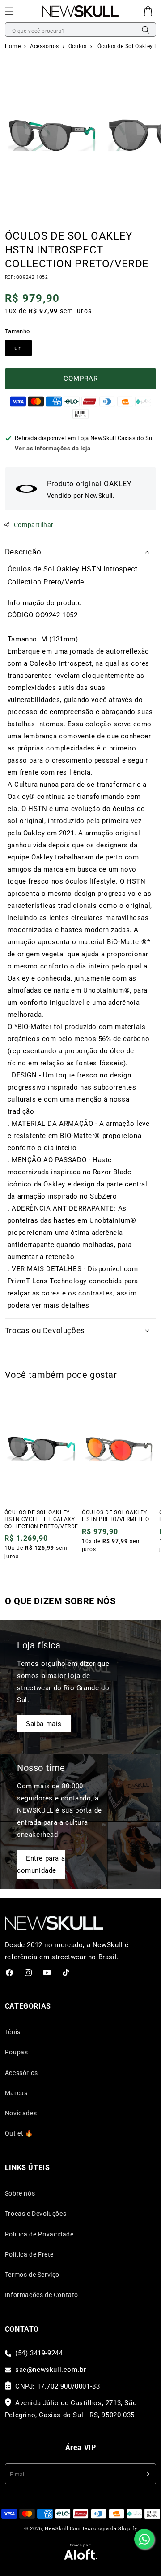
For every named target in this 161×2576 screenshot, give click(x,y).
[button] (148, 11)
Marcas (16, 2093)
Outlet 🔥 (19, 2133)
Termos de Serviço (32, 2275)
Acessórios (21, 2073)
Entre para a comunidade (41, 1864)
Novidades (21, 2113)
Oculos (78, 46)
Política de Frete (29, 2254)
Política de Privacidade (39, 2234)
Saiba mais (44, 1724)
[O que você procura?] (146, 30)
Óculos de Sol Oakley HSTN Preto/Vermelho (115, 1516)
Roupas (17, 2052)
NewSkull (57, 2529)
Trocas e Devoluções (36, 2214)
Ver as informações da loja (53, 448)
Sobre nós (20, 2193)
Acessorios (45, 46)
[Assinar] (146, 2474)
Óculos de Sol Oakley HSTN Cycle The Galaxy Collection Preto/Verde (41, 1519)
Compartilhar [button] (34, 525)
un (18, 348)
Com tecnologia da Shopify (104, 2529)
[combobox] (80, 30)
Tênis (13, 2032)
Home (13, 46)
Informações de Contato (42, 2295)
